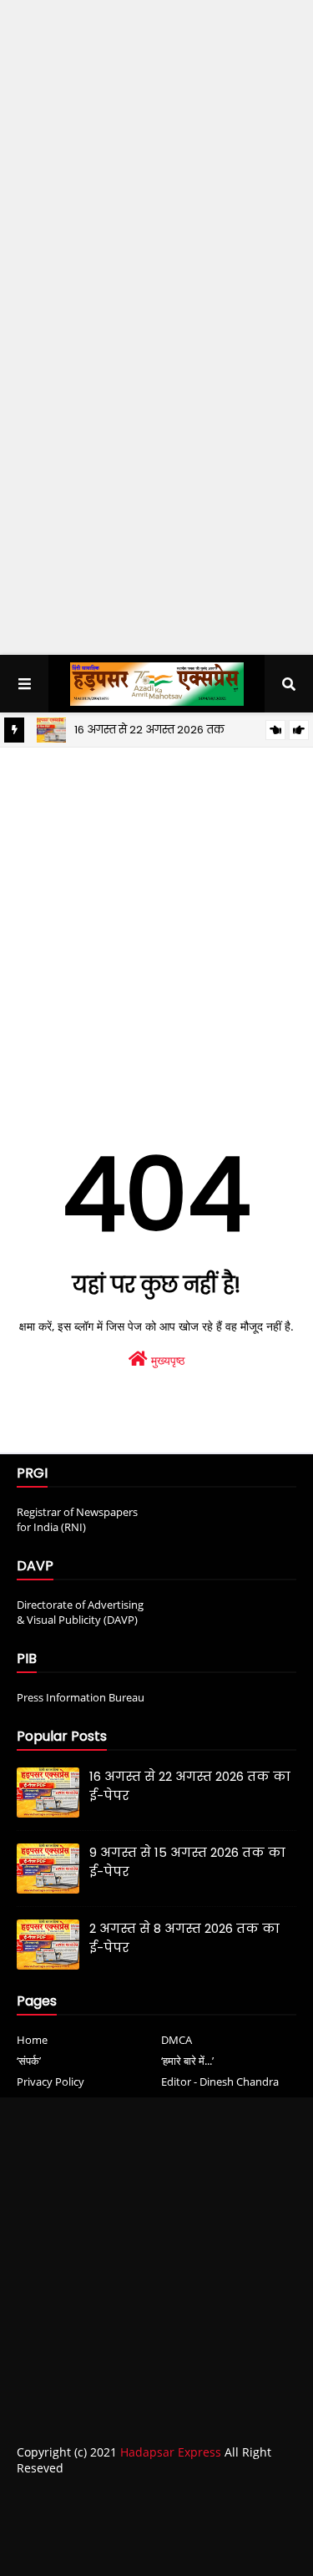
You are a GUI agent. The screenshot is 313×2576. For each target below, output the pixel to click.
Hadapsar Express (171, 2452)
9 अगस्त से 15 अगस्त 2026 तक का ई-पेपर (187, 1862)
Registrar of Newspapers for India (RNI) (77, 1519)
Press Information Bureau (81, 1697)
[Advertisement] (156, 171)
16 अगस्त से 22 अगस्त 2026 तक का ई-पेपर (190, 1786)
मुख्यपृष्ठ (166, 1360)
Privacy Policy (50, 2082)
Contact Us (165, 2502)
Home (32, 2040)
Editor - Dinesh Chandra (220, 2082)
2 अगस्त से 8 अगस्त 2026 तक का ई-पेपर (184, 1938)
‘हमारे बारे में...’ (187, 2061)
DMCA (177, 2040)
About (100, 2502)
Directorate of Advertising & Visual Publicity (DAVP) (80, 1612)
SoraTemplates (124, 2533)
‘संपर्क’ (29, 2061)
